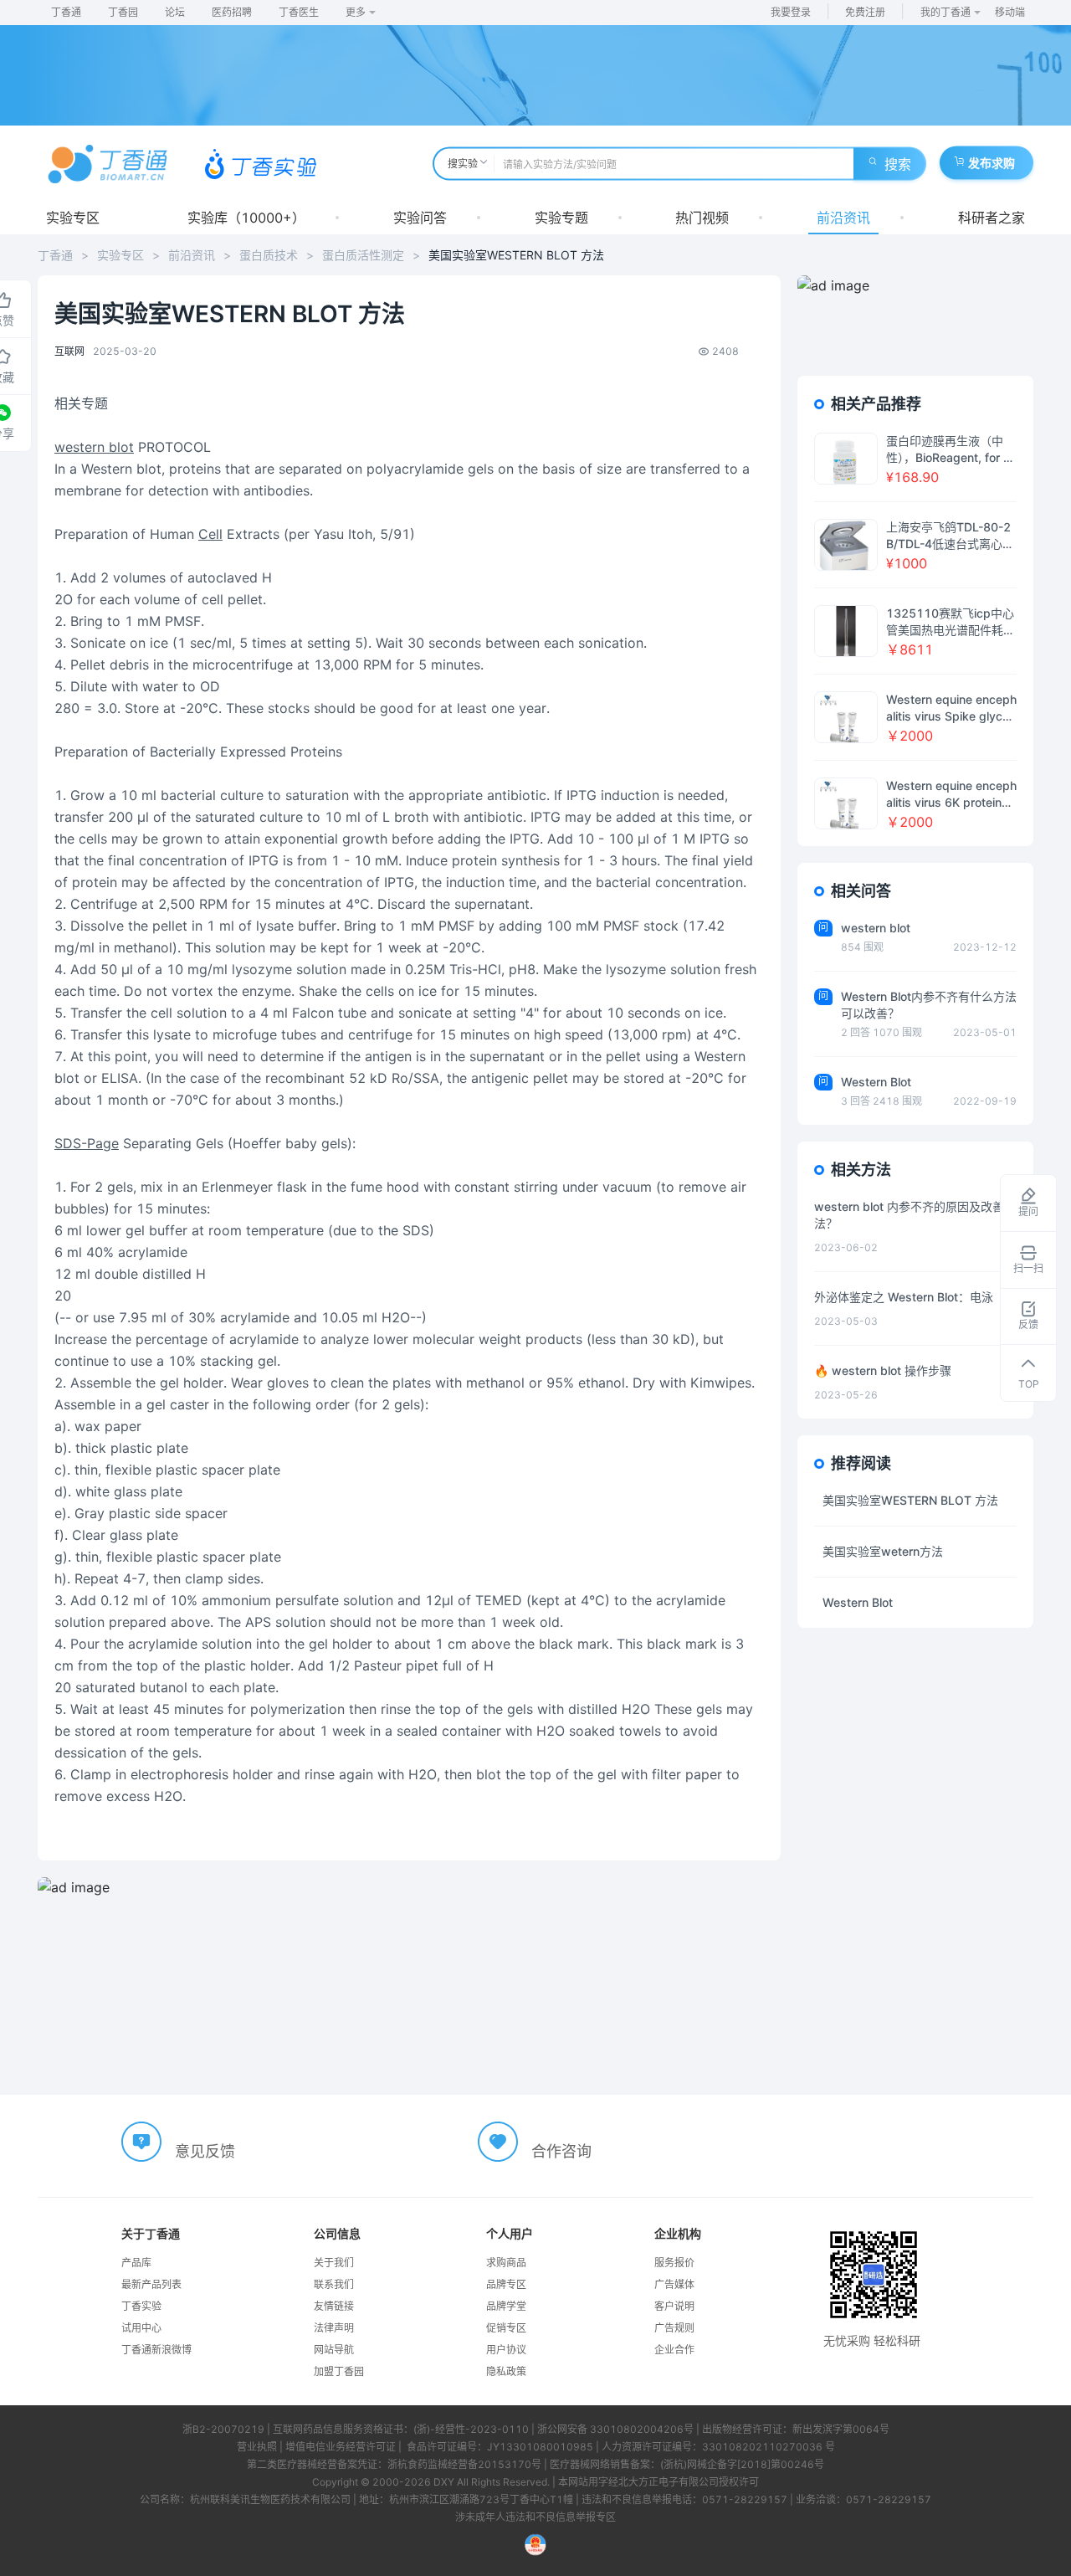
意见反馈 (205, 2151)
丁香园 (123, 12)
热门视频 (702, 218)
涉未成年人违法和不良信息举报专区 (535, 2517)
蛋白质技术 (269, 255)
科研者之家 (992, 218)
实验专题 (561, 218)
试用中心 (141, 2328)
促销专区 (506, 2328)
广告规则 (674, 2328)
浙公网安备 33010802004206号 (615, 2429)
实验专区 (73, 218)
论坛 (175, 12)
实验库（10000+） (246, 218)
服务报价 (674, 2263)
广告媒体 (674, 2284)
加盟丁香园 (339, 2371)
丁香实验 (141, 2306)
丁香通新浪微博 (156, 2350)
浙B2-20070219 (223, 2429)
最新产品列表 (151, 2284)
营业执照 (257, 2447)
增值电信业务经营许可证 (341, 2447)
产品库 (136, 2263)
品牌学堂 (506, 2306)
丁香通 (66, 12)
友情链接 (334, 2306)
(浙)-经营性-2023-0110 (471, 2429)
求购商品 (506, 2263)
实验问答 (420, 218)
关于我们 (334, 2263)
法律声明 (334, 2328)
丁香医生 (299, 12)
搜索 (898, 164)
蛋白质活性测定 (363, 255)
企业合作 (674, 2350)
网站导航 (334, 2350)
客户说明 (674, 2306)
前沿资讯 (843, 218)
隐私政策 (506, 2371)
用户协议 (506, 2350)
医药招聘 (232, 12)
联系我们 (334, 2284)
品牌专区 (506, 2284)
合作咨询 (561, 2151)
